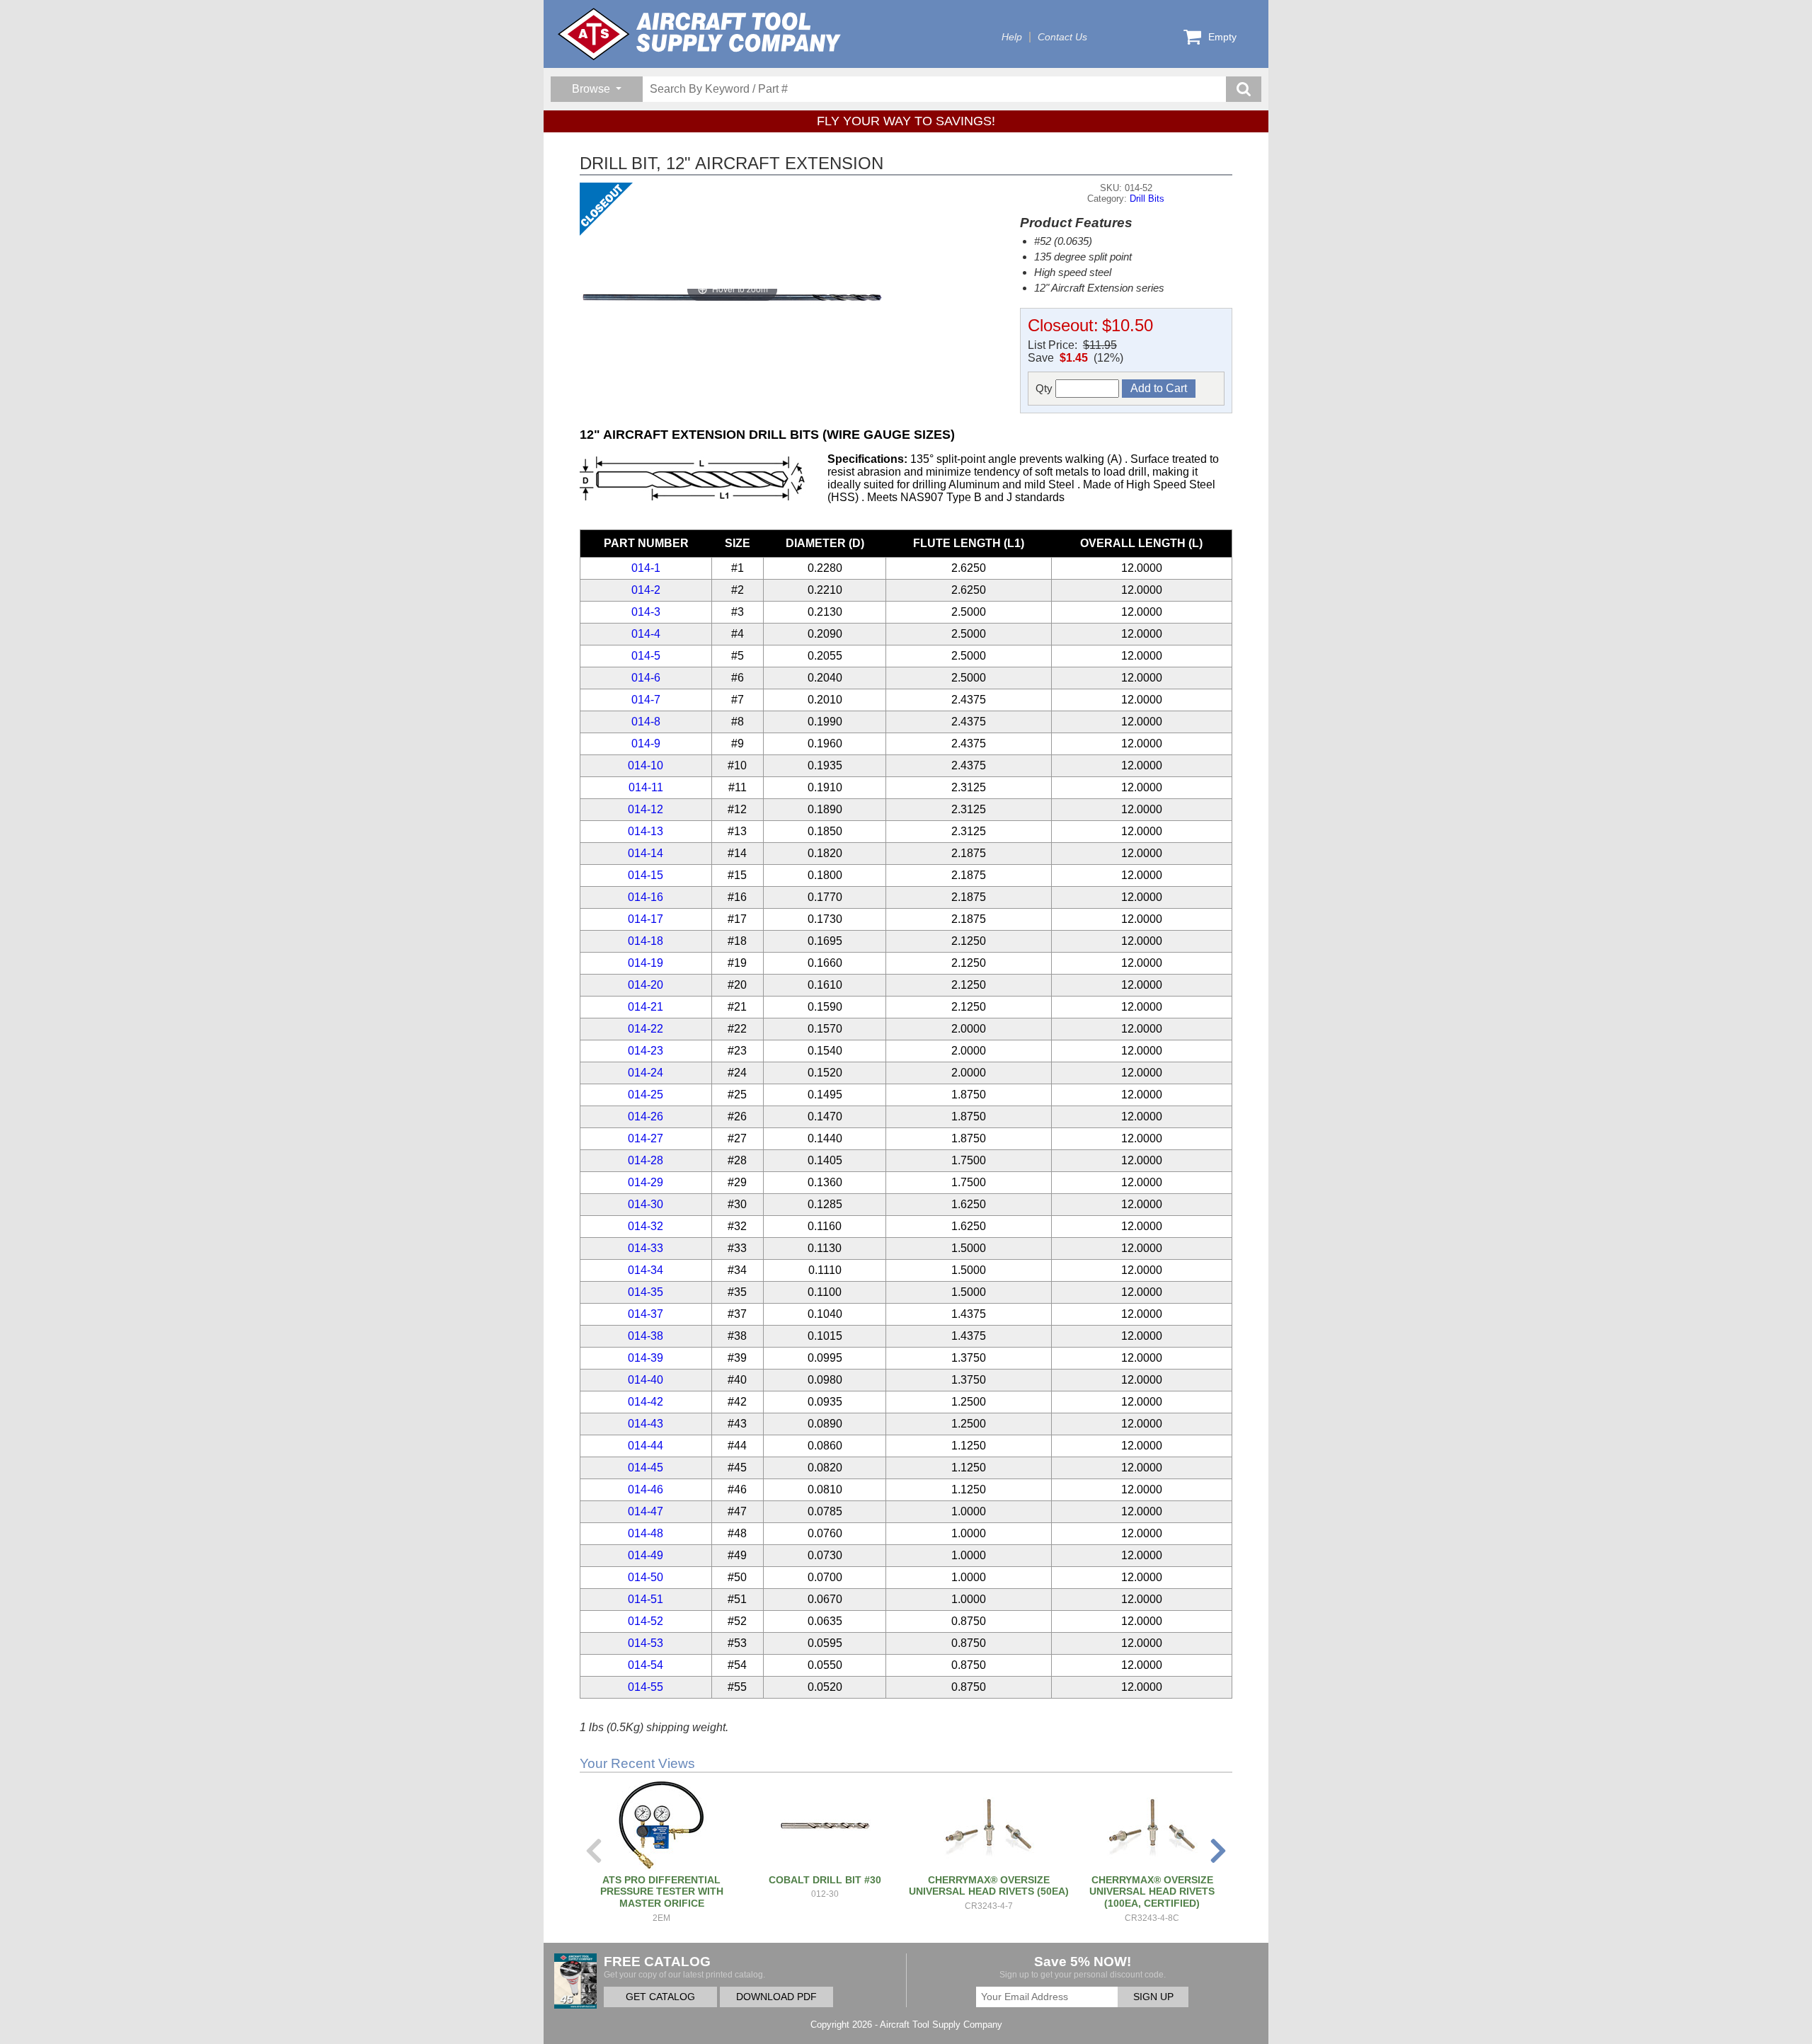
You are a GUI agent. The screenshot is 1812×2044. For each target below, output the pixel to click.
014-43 (646, 1424)
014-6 (646, 678)
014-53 (646, 1643)
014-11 (646, 787)
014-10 (646, 765)
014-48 (646, 1533)
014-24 (646, 1073)
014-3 (646, 612)
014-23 (646, 1051)
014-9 (646, 743)
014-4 (646, 634)
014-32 (646, 1226)
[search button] (1244, 89)
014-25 (646, 1095)
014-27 (646, 1138)
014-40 (646, 1380)
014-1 (646, 568)
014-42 (646, 1402)
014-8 (646, 722)
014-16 (646, 897)
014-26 (646, 1116)
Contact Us (1062, 37)
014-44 (646, 1446)
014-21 (646, 1007)
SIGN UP (1153, 1997)
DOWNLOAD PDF (776, 1997)
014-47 (646, 1511)
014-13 (646, 831)
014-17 (646, 919)
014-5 (646, 656)
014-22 (646, 1029)
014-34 (646, 1270)
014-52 (646, 1621)
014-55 (646, 1687)
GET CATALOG (660, 1997)
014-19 (646, 963)
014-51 (646, 1599)
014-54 (646, 1665)
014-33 (646, 1248)
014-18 (646, 941)
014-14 (646, 853)
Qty (1045, 388)
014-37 (646, 1314)
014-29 (646, 1182)
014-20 (646, 985)
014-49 (646, 1555)
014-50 (646, 1577)
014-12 (646, 809)
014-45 (646, 1468)
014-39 (646, 1358)
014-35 (646, 1292)
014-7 (646, 700)
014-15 (646, 875)
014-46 (646, 1489)
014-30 (646, 1204)
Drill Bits (1147, 199)
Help (1012, 37)
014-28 (646, 1160)
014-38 (646, 1336)
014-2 (646, 590)
